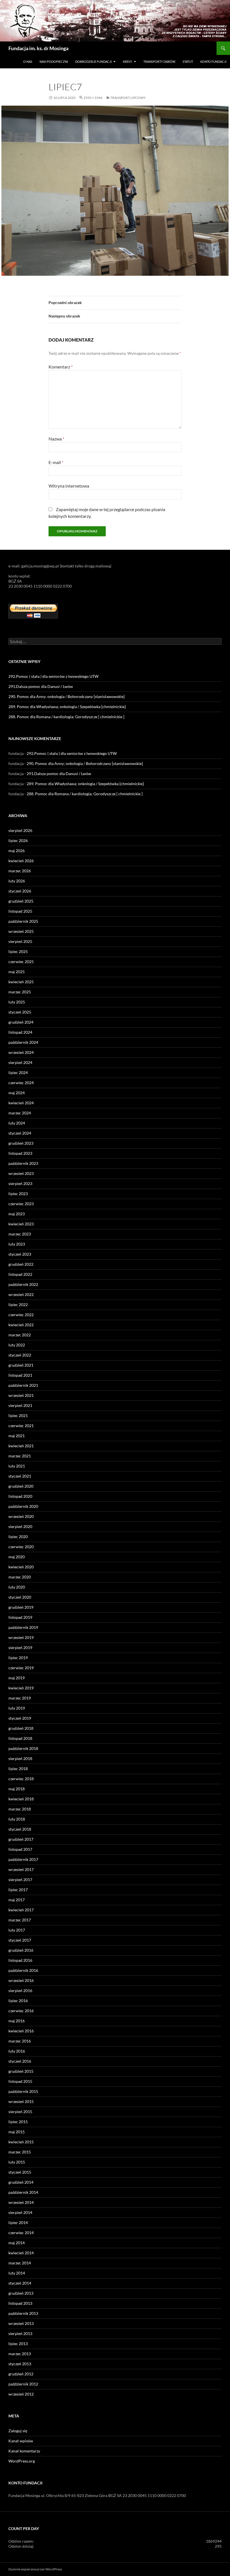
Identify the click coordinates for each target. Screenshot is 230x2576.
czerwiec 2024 (21, 1083)
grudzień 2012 (21, 2374)
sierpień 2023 (20, 1183)
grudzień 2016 (21, 1950)
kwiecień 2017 (21, 1910)
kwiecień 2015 (21, 2142)
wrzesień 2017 (21, 1869)
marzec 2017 (20, 1920)
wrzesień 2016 (21, 1980)
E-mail (56, 462)
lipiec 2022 (18, 1305)
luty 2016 (17, 2051)
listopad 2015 (20, 2081)
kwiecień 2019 (21, 1688)
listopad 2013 (20, 2303)
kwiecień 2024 (21, 1103)
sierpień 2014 (20, 2212)
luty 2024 (17, 1123)
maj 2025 (17, 972)
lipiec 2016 (18, 2001)
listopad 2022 (20, 1274)
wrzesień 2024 (21, 1052)
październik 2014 (23, 2192)
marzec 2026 (20, 871)
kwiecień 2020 (21, 1567)
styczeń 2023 (20, 1254)
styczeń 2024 (20, 1133)
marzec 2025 (20, 992)
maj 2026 (17, 851)
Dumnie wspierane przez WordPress (35, 2569)
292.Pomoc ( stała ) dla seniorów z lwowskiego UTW (53, 676)
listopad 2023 (20, 1153)
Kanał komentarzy (24, 2451)
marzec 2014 (20, 2263)
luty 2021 (17, 1466)
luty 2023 (17, 1244)
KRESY (127, 62)
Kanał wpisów (21, 2441)
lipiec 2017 (18, 1890)
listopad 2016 (20, 1960)
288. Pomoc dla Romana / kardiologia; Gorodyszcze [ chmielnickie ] (66, 717)
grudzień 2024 (21, 1022)
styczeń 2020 (20, 1597)
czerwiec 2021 (21, 1426)
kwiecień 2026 (21, 861)
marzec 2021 (20, 1456)
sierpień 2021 (20, 1405)
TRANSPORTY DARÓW (159, 62)
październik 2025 (23, 921)
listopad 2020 (20, 1496)
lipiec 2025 (18, 951)
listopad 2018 (20, 1738)
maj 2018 (17, 1789)
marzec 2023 (20, 1234)
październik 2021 (23, 1385)
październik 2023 (23, 1163)
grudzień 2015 (21, 2071)
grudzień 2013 (21, 2293)
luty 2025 (17, 1002)
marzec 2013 (20, 2354)
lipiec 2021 (18, 1415)
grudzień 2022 (21, 1264)
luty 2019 (17, 1708)
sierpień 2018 (20, 1758)
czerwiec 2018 (21, 1779)
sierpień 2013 (20, 2333)
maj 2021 (17, 1436)
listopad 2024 (20, 1032)
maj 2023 (17, 1214)
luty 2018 (17, 1819)
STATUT (188, 62)
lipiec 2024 (18, 1073)
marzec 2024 (20, 1113)
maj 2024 (17, 1093)
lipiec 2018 (18, 1769)
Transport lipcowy (128, 98)
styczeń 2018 (20, 1829)
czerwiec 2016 (21, 2011)
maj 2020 (17, 1557)
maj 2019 (17, 1678)
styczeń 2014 (20, 2283)
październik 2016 (23, 1970)
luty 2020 (17, 1587)
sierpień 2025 (20, 941)
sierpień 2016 (20, 1990)
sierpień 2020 (20, 1526)
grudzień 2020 (21, 1486)
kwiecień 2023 (21, 1224)
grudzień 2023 (21, 1143)
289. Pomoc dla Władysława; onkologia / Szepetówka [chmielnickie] (67, 707)
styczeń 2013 (20, 2364)
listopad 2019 (20, 1617)
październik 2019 (23, 1627)
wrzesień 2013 (21, 2323)
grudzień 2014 (21, 2182)
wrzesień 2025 (21, 931)
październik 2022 (23, 1284)
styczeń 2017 (20, 1940)
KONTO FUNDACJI (213, 62)
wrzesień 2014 (21, 2202)
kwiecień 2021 (21, 1446)
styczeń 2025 (20, 1012)
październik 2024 (23, 1042)
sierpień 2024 (20, 1062)
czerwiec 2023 (21, 1204)
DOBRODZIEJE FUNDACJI (93, 62)
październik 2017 (23, 1859)
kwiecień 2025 (21, 982)
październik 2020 (23, 1506)
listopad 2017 (20, 1849)
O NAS (28, 62)
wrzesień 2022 (21, 1294)
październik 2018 (23, 1748)
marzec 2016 (20, 2041)
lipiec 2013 (18, 2344)
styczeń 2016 (20, 2061)
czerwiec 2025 (21, 962)
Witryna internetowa (69, 486)
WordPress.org (22, 2461)
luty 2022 (17, 1345)
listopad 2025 (20, 911)
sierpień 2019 (20, 1648)
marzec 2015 (20, 2152)
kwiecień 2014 (21, 2253)
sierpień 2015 (20, 2112)
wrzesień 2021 (21, 1395)
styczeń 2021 (20, 1476)
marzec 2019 (20, 1698)
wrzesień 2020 (21, 1516)
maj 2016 (17, 2021)
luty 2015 (17, 2162)
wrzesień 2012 (21, 2394)
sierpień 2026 (20, 830)
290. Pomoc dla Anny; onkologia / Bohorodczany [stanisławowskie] (66, 696)
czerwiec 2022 (21, 1315)
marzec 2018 (20, 1809)
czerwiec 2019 (21, 1668)
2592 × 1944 (93, 98)
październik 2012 (23, 2384)
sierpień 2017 (20, 1880)
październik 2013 (23, 2313)
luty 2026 (17, 881)
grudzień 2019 (21, 1607)
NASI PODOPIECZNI (54, 62)
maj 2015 (17, 2132)
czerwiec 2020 (21, 1547)
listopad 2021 (20, 1375)
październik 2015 (23, 2091)
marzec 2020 (20, 1577)
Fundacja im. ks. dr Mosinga (38, 48)
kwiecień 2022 (21, 1325)
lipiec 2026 (18, 840)
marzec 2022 (20, 1335)
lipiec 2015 (18, 2122)
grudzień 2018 (21, 1728)
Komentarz (61, 367)
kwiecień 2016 (21, 2031)
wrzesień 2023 (21, 1173)
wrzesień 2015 (21, 2101)
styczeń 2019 (20, 1718)
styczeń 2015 (20, 2172)
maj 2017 (17, 1900)
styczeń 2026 (20, 891)
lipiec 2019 (18, 1658)
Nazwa (56, 439)
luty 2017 (17, 1930)
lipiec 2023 (18, 1194)
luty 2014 (17, 2273)
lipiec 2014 (18, 2223)
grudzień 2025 (21, 901)
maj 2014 (17, 2243)
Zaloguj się (18, 2431)
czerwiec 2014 (21, 2233)
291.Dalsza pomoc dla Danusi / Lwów (41, 686)
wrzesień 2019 (21, 1637)
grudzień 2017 (21, 1839)
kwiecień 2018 (21, 1799)
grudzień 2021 (21, 1365)
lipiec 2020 (18, 1537)
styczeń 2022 (20, 1355)
